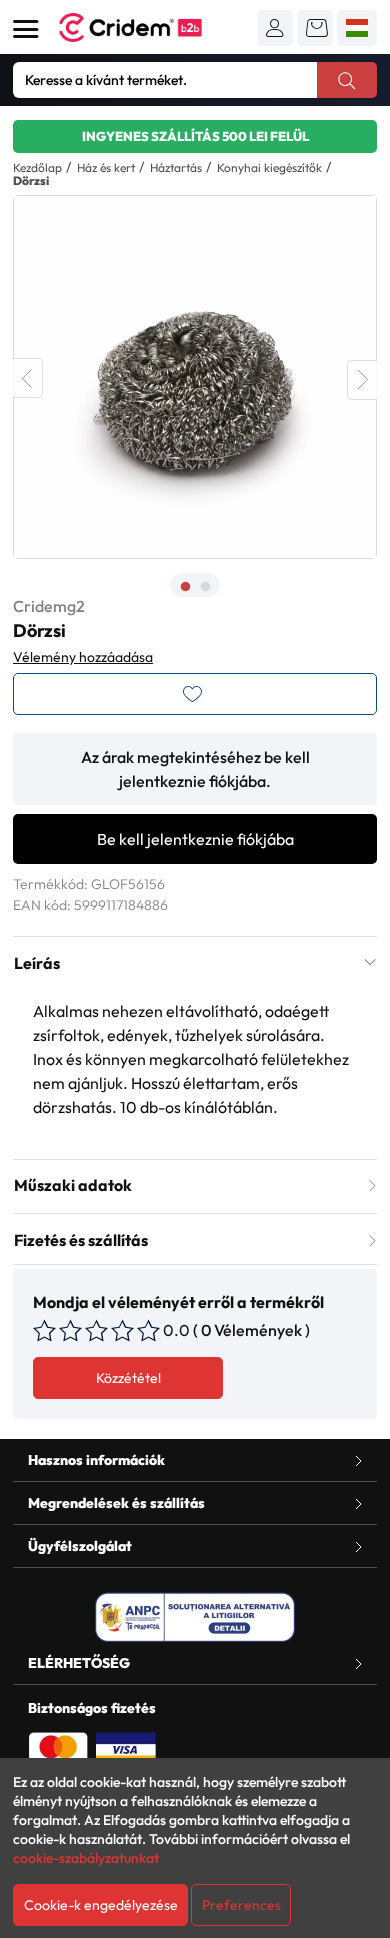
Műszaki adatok (73, 1185)
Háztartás (176, 167)
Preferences (241, 1905)
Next (362, 380)
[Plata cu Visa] (126, 1748)
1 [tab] (185, 587)
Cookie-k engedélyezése (101, 1905)
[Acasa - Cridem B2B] (153, 27)
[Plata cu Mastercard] (58, 1748)
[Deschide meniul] (26, 29)
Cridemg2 (49, 606)
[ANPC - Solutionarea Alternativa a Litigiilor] (195, 1617)
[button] (275, 28)
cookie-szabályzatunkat (86, 1858)
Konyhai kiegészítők (269, 167)
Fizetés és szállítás (81, 1240)
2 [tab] (205, 587)
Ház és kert (106, 167)
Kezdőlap (37, 167)
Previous (28, 378)
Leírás (37, 963)
